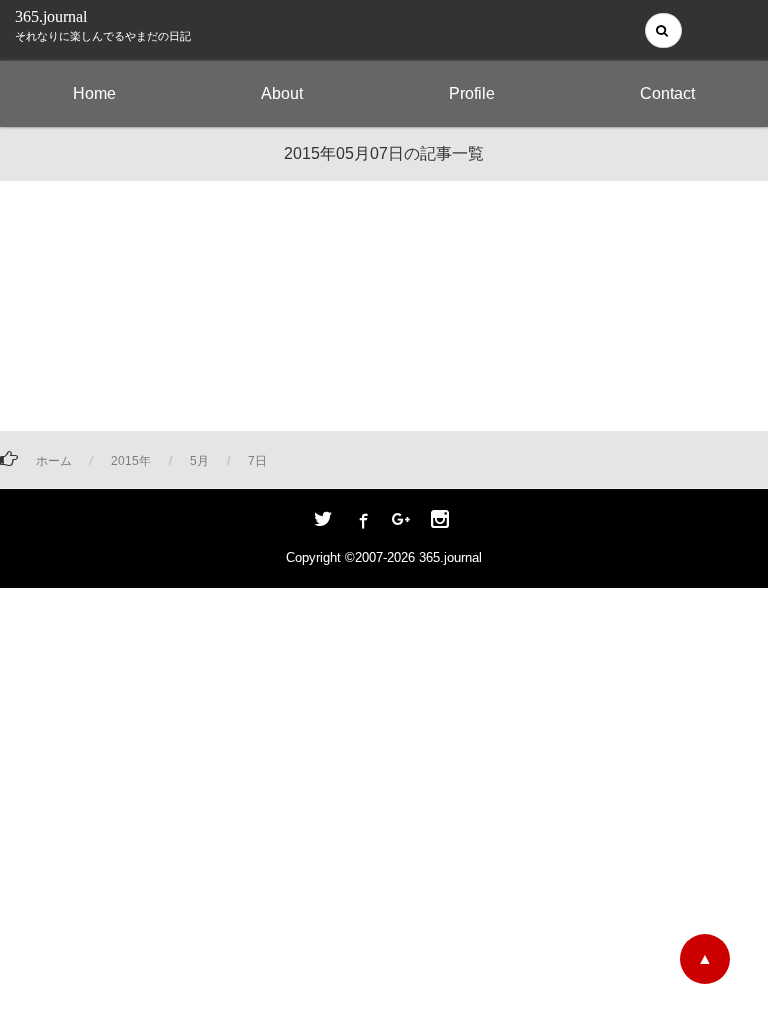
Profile (472, 93)
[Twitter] (323, 521)
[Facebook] (362, 521)
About (282, 93)
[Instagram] (440, 521)
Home (94, 93)
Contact (667, 93)
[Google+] (401, 521)
